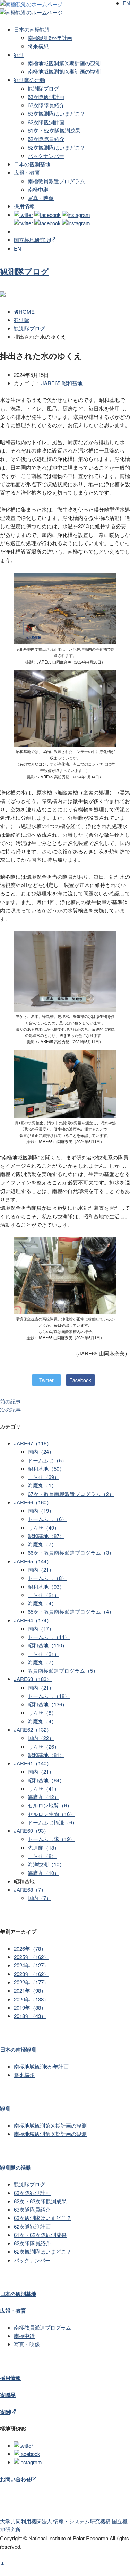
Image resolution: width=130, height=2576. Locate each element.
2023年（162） (31, 1974)
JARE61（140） (33, 1763)
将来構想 (38, 46)
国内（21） (41, 1569)
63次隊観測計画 (46, 97)
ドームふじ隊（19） (51, 1839)
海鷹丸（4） (42, 1603)
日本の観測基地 (32, 164)
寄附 (5, 2412)
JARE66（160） (33, 1502)
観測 (19, 55)
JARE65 (51, 383)
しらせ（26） (44, 1746)
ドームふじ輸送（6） (53, 1822)
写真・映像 (41, 198)
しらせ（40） (44, 1527)
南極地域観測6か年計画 (41, 2066)
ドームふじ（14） (49, 1637)
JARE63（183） (33, 1679)
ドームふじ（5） (47, 1460)
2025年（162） (31, 1957)
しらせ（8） (42, 1712)
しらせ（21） (44, 1595)
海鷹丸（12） (44, 1797)
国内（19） (41, 1510)
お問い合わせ (16, 2479)
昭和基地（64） (46, 1780)
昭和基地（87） (46, 1536)
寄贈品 (8, 2395)
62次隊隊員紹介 (46, 139)
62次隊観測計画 (46, 122)
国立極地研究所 (32, 240)
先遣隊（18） (44, 1847)
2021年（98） (30, 1990)
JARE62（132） (33, 1729)
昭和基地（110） (47, 1645)
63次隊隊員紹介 (46, 105)
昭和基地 (72, 383)
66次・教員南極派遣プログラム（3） (71, 1552)
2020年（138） (31, 1999)
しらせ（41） (44, 1788)
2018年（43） (30, 2016)
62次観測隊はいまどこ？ (57, 147)
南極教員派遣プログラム (56, 181)
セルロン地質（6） (50, 1805)
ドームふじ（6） (47, 1519)
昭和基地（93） (46, 1586)
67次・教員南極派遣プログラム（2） (71, 1494)
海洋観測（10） (46, 1864)
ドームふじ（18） (49, 1696)
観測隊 (22, 320)
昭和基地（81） (46, 1755)
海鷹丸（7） (42, 1544)
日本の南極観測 (32, 29)
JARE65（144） (33, 1561)
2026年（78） (30, 1948)
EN (18, 248)
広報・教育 (27, 172)
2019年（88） (30, 2007)
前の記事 (10, 1401)
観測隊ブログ (43, 88)
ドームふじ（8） (47, 1578)
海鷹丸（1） (42, 1485)
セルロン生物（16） (51, 1814)
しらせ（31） (44, 1654)
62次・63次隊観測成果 (40, 2201)
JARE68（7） (30, 1889)
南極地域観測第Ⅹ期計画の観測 (64, 63)
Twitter (46, 1380)
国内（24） (41, 1451)
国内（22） (41, 1738)
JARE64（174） (33, 1620)
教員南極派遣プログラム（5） (63, 1670)
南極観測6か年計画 (50, 38)
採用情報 (24, 206)
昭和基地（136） (47, 1704)
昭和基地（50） (46, 1468)
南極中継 (38, 189)
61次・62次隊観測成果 (54, 130)
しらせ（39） (44, 1477)
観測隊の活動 (29, 80)
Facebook (80, 1380)
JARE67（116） (33, 1443)
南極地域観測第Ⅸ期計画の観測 (64, 71)
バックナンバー (46, 156)
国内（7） (40, 1898)
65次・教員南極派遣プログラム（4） (71, 1611)
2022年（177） (31, 1982)
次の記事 (10, 1409)
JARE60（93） (31, 1830)
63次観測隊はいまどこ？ (57, 113)
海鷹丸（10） (44, 1873)
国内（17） (41, 1628)
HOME (27, 311)
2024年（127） (31, 1965)
